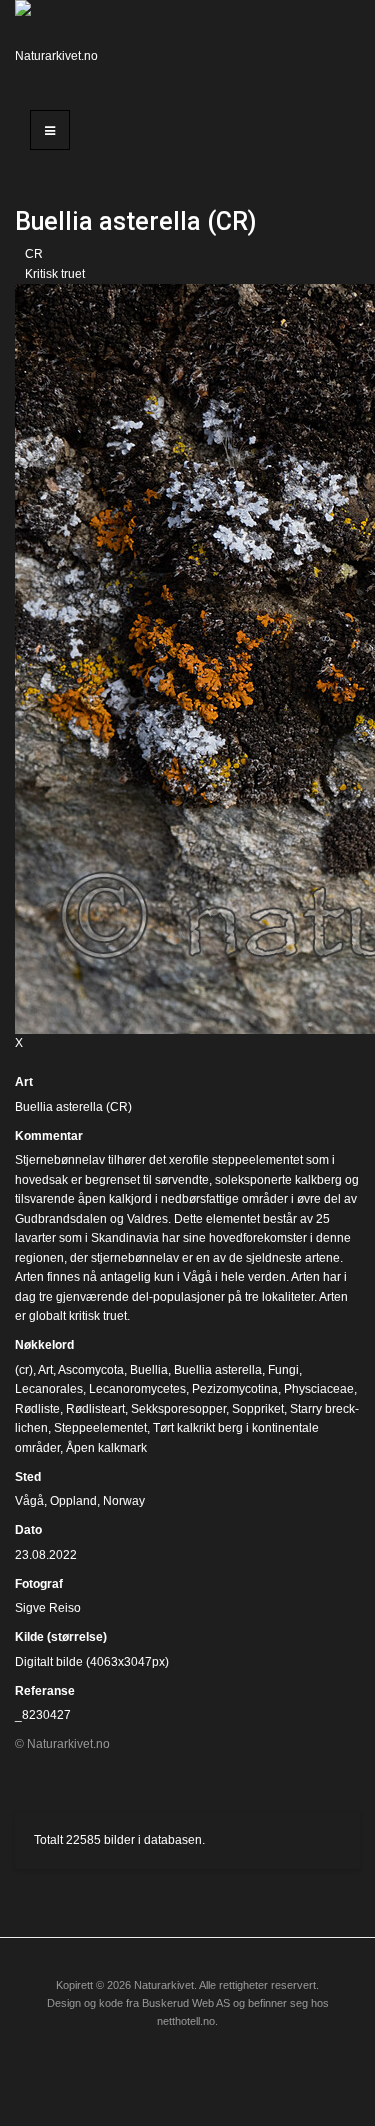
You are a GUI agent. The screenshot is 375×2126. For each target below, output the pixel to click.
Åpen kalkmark (106, 1448)
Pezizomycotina (235, 1389)
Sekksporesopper (178, 1409)
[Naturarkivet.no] (62, 45)
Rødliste (37, 1409)
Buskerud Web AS (186, 2003)
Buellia (149, 1370)
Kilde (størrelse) (61, 1637)
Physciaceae (319, 1389)
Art (24, 1082)
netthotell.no (186, 2021)
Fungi (283, 1370)
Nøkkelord (44, 1345)
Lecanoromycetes (137, 1389)
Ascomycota (91, 1370)
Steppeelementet (100, 1428)
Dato (28, 1530)
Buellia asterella (218, 1370)
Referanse (45, 1691)
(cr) (24, 1370)
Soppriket (258, 1409)
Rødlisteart (95, 1409)
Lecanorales (49, 1389)
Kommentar (49, 1136)
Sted (28, 1477)
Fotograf (39, 1584)
